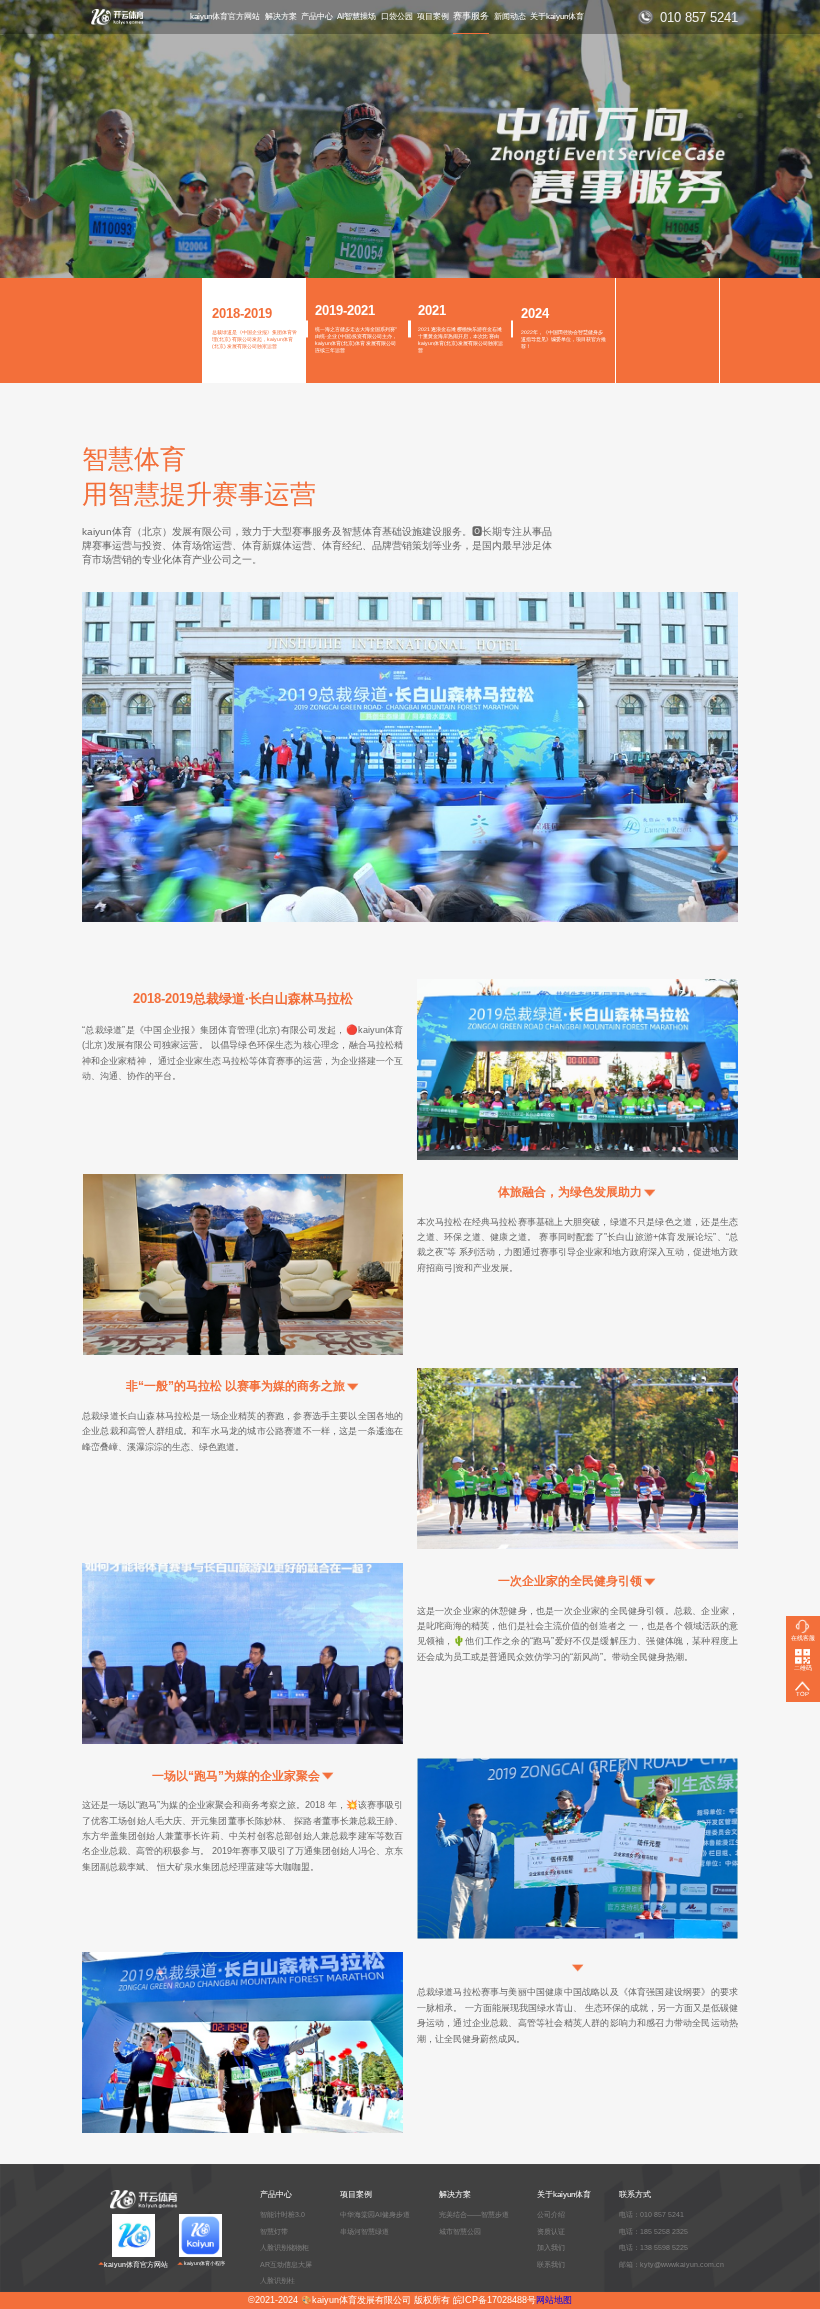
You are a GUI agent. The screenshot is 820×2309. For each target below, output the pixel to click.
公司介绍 (551, 2214)
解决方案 (281, 16)
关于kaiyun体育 (557, 16)
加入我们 (551, 2247)
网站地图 (554, 2300)
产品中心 (317, 16)
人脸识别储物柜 (284, 2247)
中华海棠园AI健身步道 (375, 2214)
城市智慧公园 (460, 2231)
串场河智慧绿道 (364, 2231)
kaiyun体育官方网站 (225, 16)
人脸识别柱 (277, 2280)
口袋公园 (397, 16)
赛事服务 (471, 16)
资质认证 (551, 2231)
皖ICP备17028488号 (494, 2300)
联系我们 (551, 2264)
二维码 (803, 1668)
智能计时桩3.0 (282, 2214)
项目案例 (433, 16)
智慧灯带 (274, 2231)
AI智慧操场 (356, 16)
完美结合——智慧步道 (474, 2214)
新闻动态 (510, 16)
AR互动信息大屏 (286, 2264)
